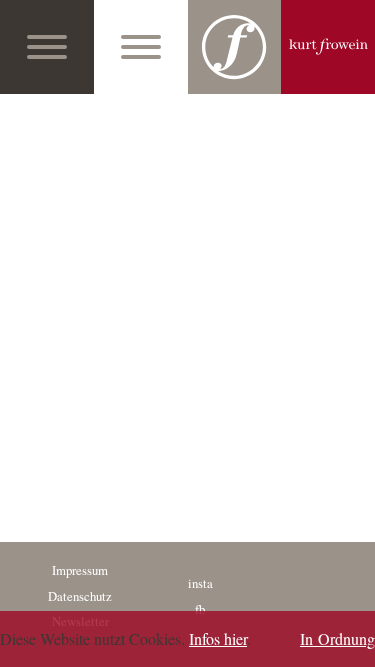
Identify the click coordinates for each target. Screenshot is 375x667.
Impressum (80, 570)
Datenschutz (80, 596)
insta (200, 583)
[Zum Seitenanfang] (354, 646)
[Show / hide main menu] (47, 47)
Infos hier (218, 638)
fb (200, 609)
